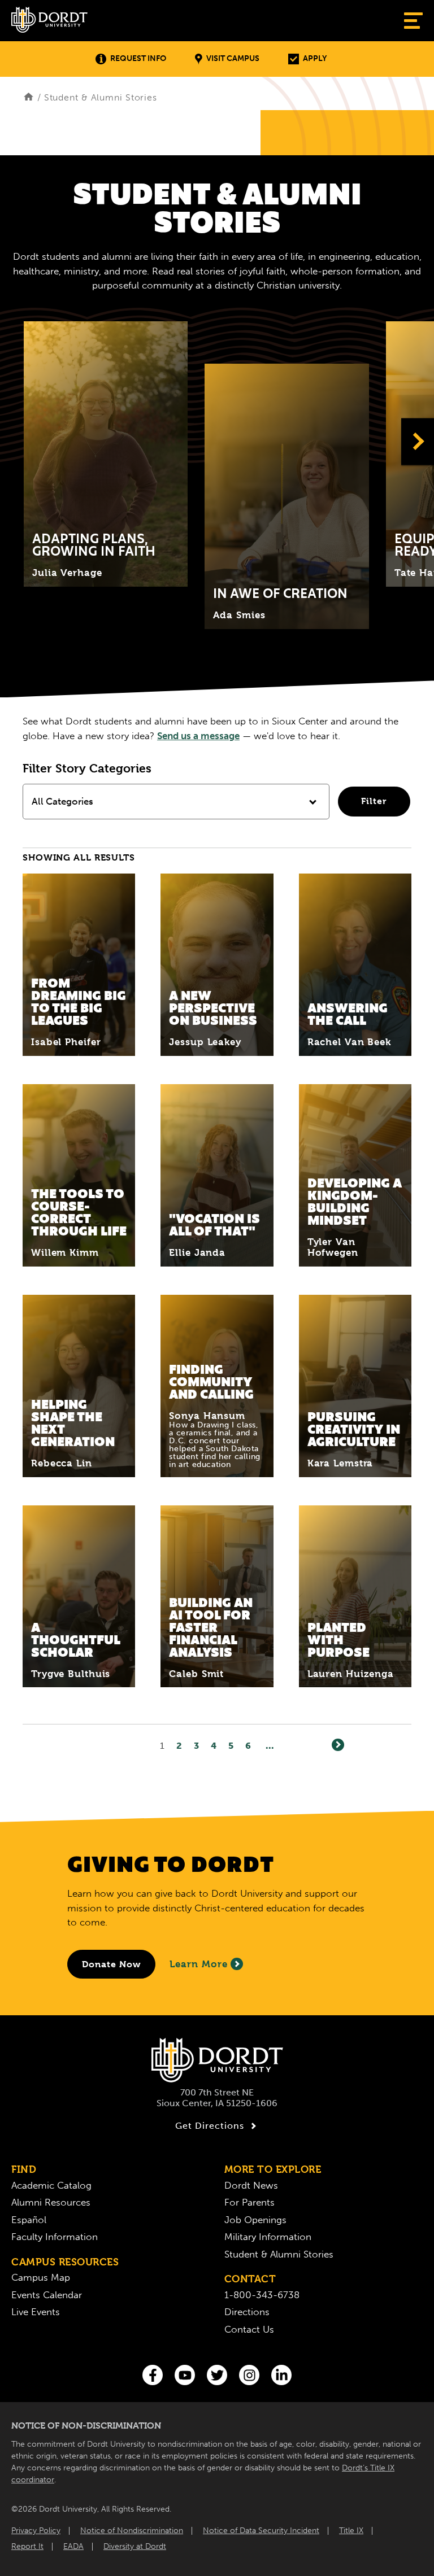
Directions (247, 2312)
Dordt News (251, 2185)
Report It (27, 2546)
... (270, 1746)
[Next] (338, 1745)
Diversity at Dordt (135, 2546)
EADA (73, 2546)
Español (29, 2220)
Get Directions (210, 2126)
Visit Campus (233, 58)
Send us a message (198, 736)
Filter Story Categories (87, 769)
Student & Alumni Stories (279, 2254)
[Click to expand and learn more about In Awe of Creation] (287, 496)
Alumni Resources (51, 2202)
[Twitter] (217, 2375)
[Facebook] (153, 2375)
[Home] (29, 97)
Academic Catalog (51, 2185)
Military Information (268, 2237)
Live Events (36, 2312)
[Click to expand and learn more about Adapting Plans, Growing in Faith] (106, 454)
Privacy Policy (36, 2531)
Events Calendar (47, 2295)
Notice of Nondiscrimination (132, 2531)
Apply (315, 58)
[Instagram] (249, 2375)
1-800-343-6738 (262, 2295)
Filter (374, 801)
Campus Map (41, 2277)
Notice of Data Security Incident (261, 2531)
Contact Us (249, 2329)
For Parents (249, 2202)
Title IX (351, 2531)
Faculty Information (55, 2237)
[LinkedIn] (281, 2375)
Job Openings (255, 2220)
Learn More (199, 1964)
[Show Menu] (413, 21)
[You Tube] (185, 2375)
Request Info (138, 58)
